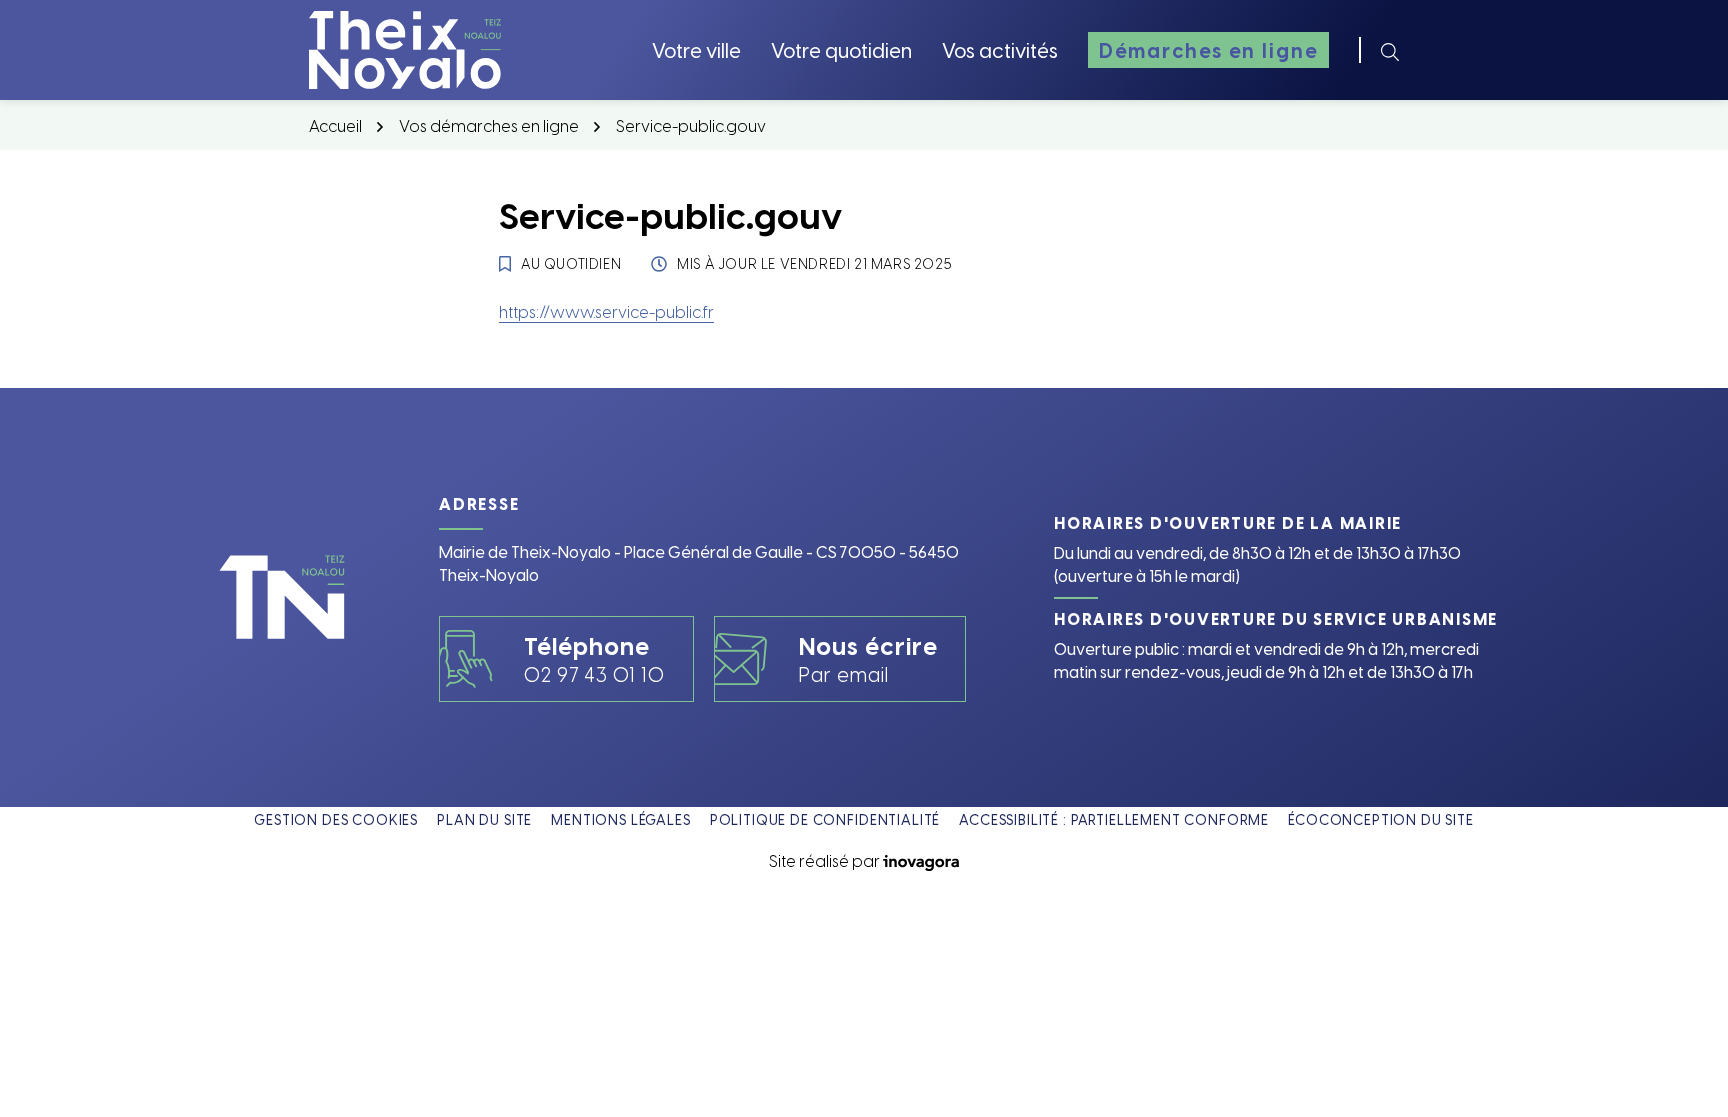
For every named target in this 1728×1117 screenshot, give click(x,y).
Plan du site (484, 819)
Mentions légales (620, 819)
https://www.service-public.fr (606, 311)
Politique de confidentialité (825, 819)
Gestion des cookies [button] (336, 819)
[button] (1673, 1062)
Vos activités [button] (1000, 49)
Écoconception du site (1381, 819)
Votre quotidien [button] (841, 49)
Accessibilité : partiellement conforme (1114, 819)
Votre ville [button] (696, 49)
